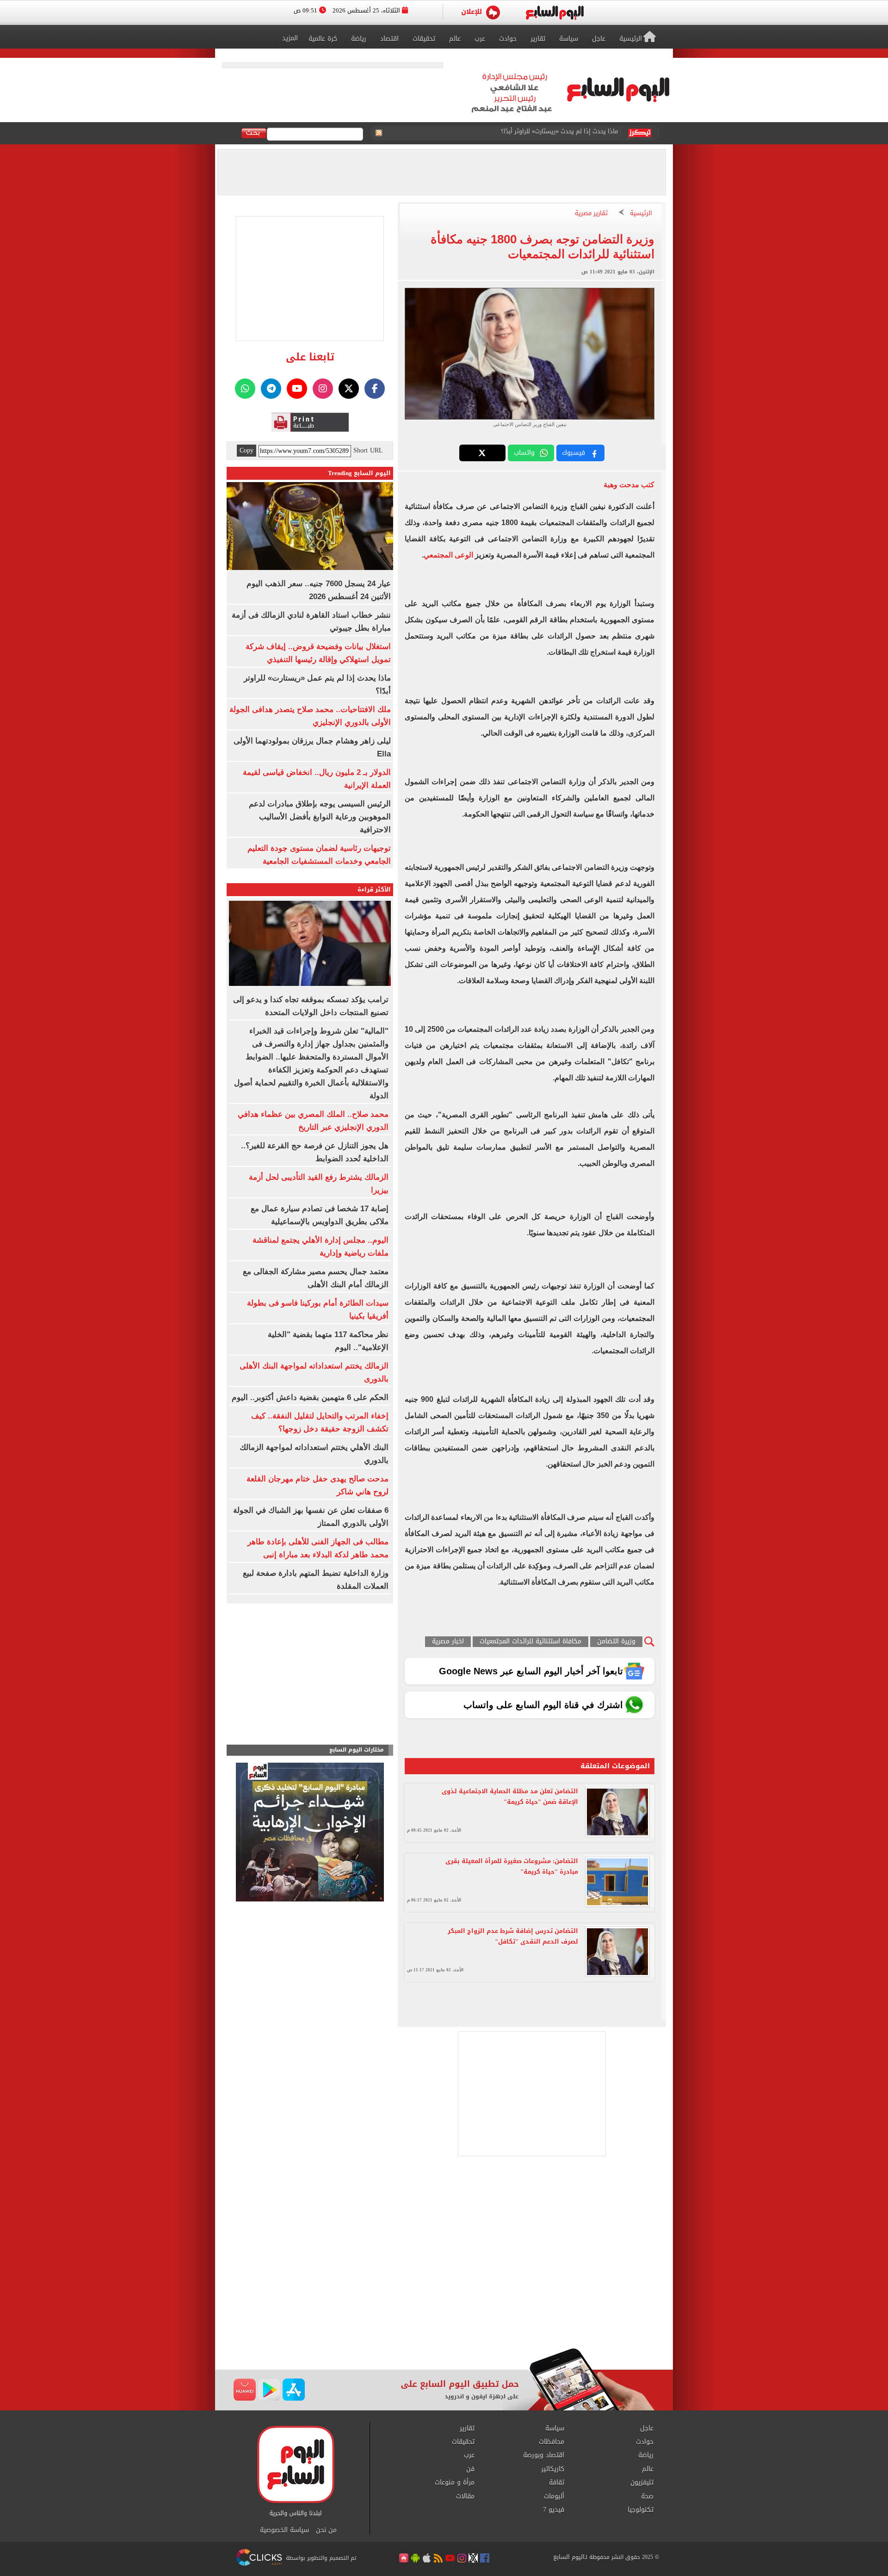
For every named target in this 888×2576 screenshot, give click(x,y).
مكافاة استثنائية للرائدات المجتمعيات (530, 1642)
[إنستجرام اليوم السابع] (323, 389)
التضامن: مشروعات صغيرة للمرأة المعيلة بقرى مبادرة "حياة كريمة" (512, 1866)
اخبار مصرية (448, 1642)
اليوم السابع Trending (359, 473)
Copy (247, 451)
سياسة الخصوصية (284, 2530)
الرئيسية (641, 214)
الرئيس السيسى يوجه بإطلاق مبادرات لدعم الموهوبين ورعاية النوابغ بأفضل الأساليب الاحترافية (320, 817)
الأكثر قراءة (374, 889)
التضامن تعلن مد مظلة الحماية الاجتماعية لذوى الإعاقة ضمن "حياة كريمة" (510, 1796)
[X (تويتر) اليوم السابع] (349, 389)
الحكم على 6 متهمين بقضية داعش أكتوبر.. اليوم (310, 1397)
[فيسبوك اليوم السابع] (375, 389)
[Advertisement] (444, 2274)
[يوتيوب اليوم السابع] (297, 389)
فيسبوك (573, 453)
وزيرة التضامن (616, 1642)
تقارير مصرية (591, 214)
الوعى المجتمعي (448, 555)
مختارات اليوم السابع (357, 1750)
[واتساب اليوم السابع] (245, 389)
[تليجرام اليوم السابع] (271, 389)
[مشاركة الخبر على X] (482, 453)
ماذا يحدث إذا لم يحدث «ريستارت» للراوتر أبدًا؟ (559, 133)
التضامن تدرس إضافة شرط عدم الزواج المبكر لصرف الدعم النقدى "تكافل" (513, 1936)
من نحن (326, 2530)
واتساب (524, 453)
